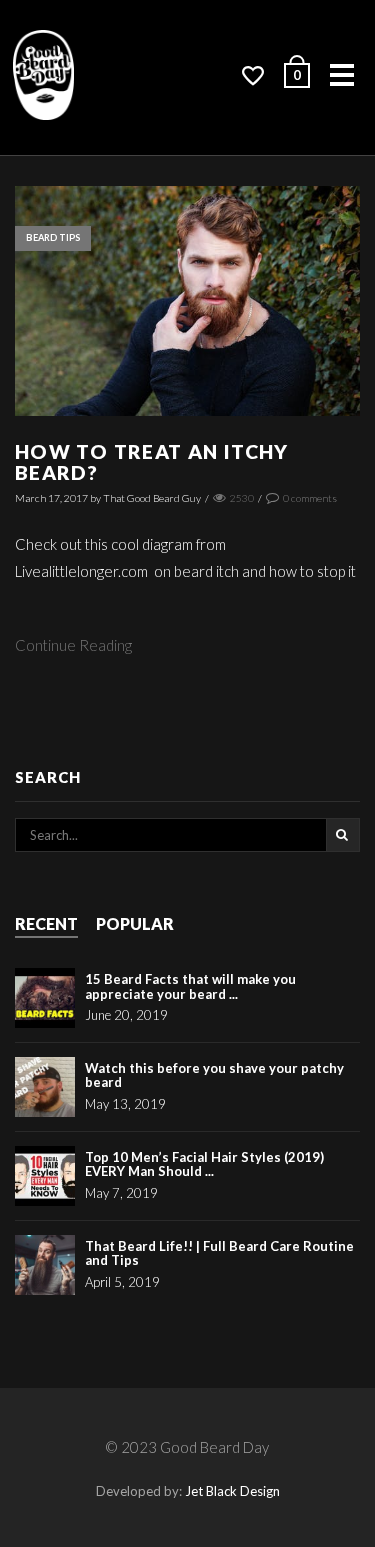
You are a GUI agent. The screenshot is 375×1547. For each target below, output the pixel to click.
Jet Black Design (232, 1491)
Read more (187, 319)
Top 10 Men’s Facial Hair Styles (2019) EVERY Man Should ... (204, 1164)
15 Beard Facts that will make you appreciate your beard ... (190, 986)
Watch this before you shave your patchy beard (214, 1075)
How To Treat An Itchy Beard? (152, 462)
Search (343, 835)
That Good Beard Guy (152, 498)
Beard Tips (53, 237)
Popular (135, 923)
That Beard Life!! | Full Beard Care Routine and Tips (219, 1253)
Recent (46, 923)
